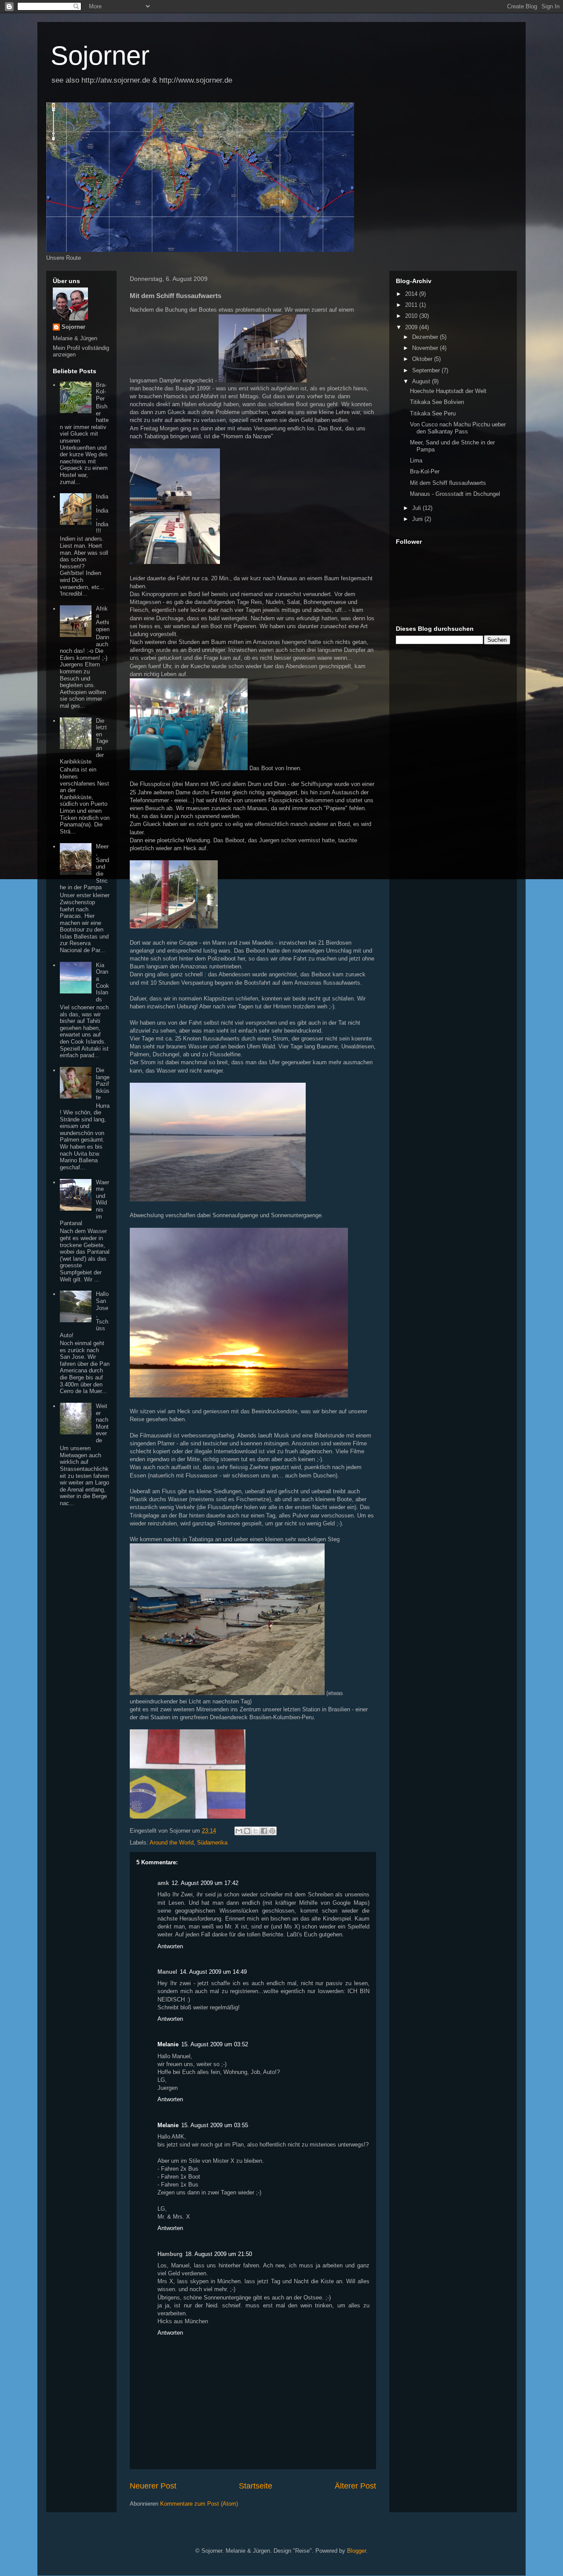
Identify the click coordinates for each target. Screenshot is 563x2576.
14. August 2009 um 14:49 (213, 1972)
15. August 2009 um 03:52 (215, 2044)
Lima (416, 460)
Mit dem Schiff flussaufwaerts (448, 483)
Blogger (356, 2551)
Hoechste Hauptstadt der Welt (448, 391)
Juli (417, 508)
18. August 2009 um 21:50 (219, 2254)
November (426, 348)
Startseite (256, 2486)
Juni (418, 519)
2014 (412, 294)
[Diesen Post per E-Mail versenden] (239, 1831)
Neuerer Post (153, 2486)
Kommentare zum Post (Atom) (199, 2504)
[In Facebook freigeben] (264, 1831)
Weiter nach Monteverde (102, 1423)
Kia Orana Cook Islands (102, 982)
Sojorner (100, 56)
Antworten (170, 1946)
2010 (412, 316)
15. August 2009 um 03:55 (215, 2125)
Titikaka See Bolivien (437, 402)
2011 (412, 305)
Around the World (172, 1843)
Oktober (423, 359)
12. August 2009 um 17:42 (205, 1883)
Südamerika (212, 1843)
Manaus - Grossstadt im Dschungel (455, 494)
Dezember (426, 337)
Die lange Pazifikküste (103, 1084)
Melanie (168, 2044)
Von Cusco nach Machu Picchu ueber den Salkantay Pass (458, 428)
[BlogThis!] (247, 1831)
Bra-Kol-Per (101, 392)
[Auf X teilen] (256, 1831)
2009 (412, 327)
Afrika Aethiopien (103, 619)
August (422, 381)
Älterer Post (355, 2486)
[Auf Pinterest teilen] (272, 1831)
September (427, 370)
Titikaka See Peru (433, 413)
